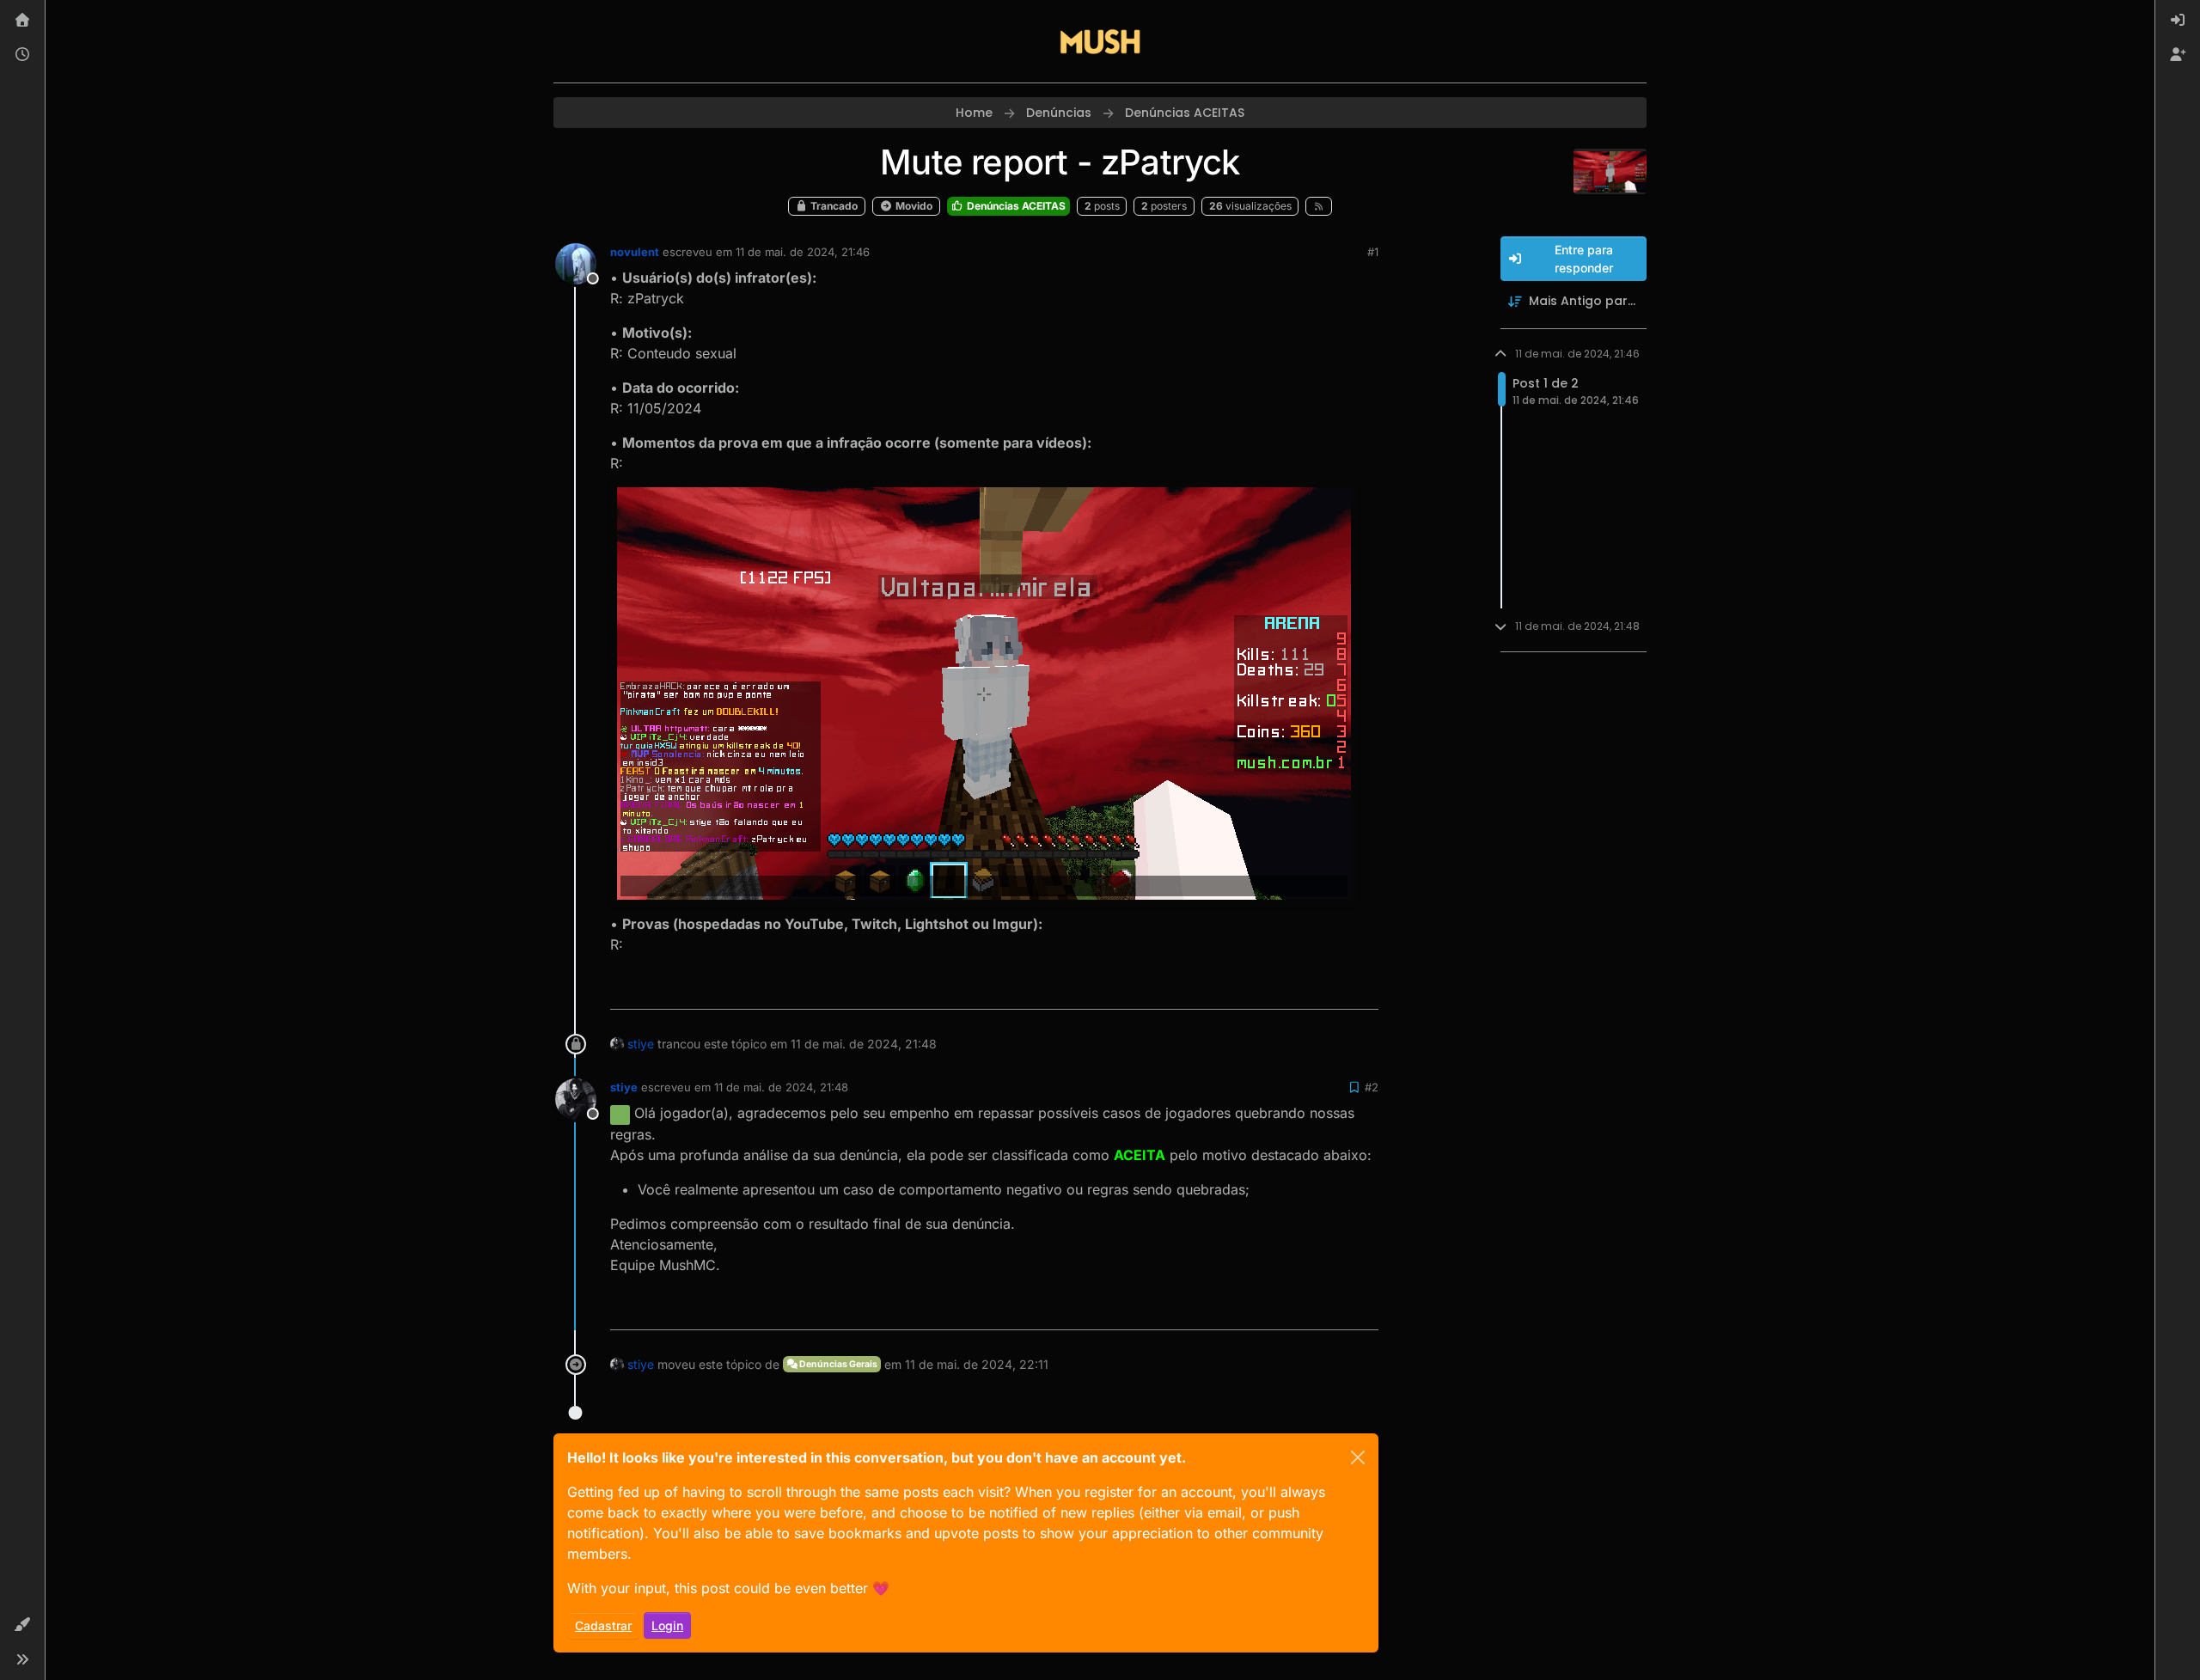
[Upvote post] (1303, 989)
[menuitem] (2178, 21)
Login (667, 1625)
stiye (641, 1044)
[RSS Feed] (1319, 206)
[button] (22, 1625)
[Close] (1358, 1457)
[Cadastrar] (2178, 55)
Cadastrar (603, 1625)
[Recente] (22, 55)
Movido (913, 206)
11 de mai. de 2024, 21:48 (781, 1087)
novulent (635, 252)
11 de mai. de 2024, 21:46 (803, 252)
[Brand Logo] (1100, 41)
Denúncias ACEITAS (1015, 206)
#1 (1373, 252)
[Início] (22, 21)
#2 (1372, 1087)
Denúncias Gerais (837, 1364)
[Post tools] (1364, 989)
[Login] (2178, 21)
